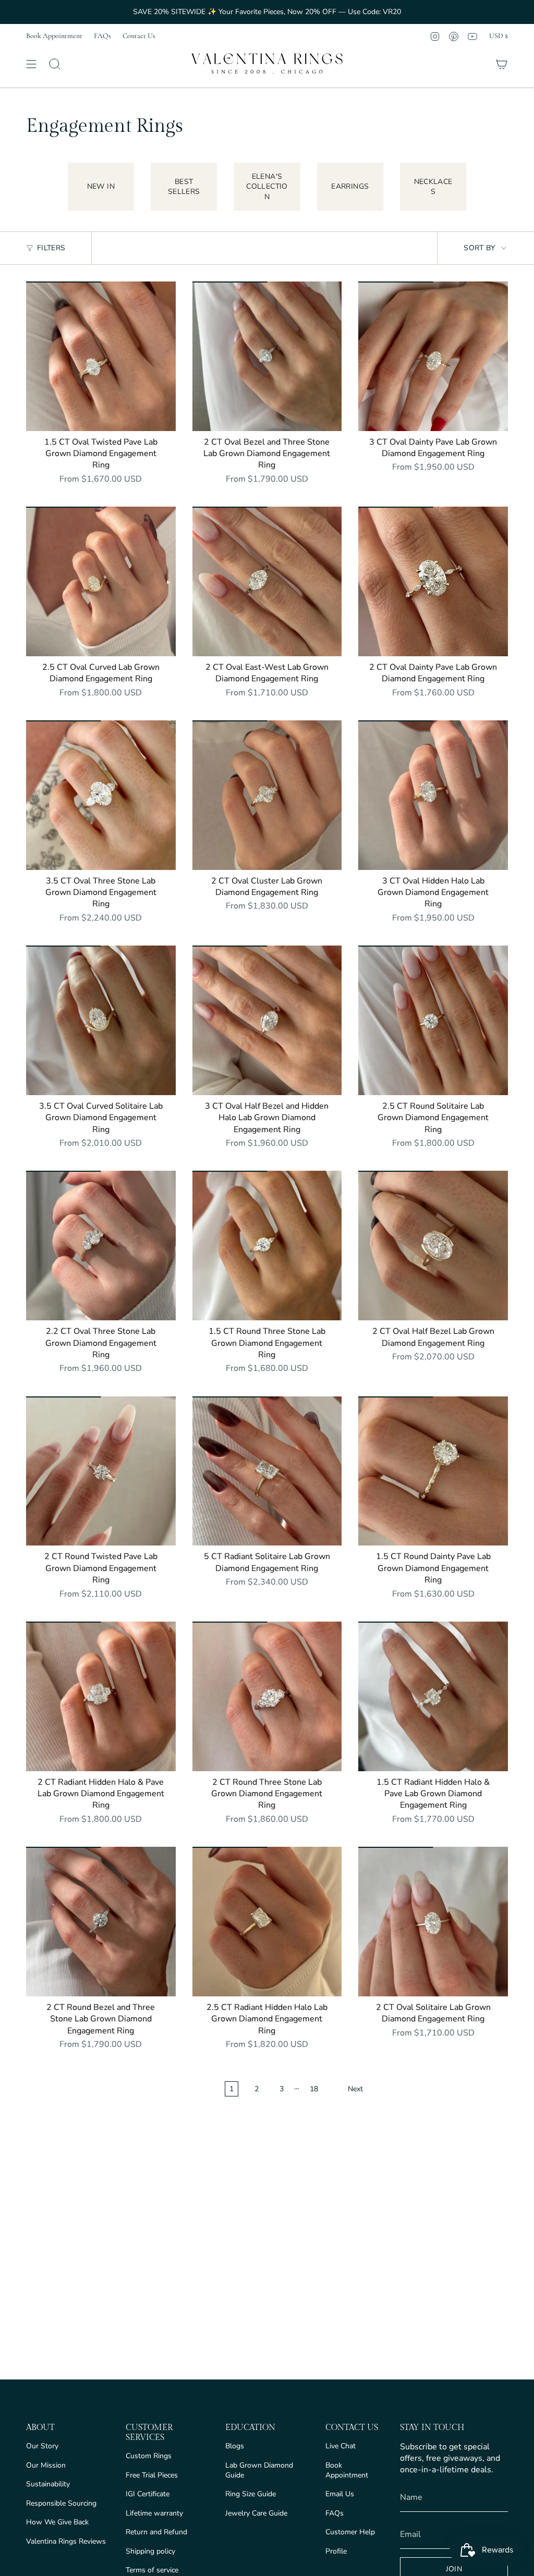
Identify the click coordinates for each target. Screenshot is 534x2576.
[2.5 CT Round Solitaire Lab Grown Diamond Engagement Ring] (433, 1020)
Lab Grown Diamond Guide (259, 2470)
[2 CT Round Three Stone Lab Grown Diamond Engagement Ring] (267, 1696)
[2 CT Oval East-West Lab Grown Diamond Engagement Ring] (267, 581)
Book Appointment (54, 36)
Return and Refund (156, 2532)
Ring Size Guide (251, 2494)
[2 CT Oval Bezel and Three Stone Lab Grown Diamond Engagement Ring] (267, 356)
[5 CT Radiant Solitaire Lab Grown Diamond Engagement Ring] (267, 1471)
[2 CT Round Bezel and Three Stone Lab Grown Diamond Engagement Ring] (101, 1922)
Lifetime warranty (154, 2513)
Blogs (235, 2446)
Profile (336, 2551)
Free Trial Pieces (152, 2475)
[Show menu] (31, 64)
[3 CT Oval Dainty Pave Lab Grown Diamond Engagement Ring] (433, 356)
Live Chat (341, 2446)
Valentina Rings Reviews (66, 2541)
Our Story (42, 2446)
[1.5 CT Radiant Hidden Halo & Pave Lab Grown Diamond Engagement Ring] (433, 1696)
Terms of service (152, 2570)
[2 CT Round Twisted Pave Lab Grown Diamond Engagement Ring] (101, 1471)
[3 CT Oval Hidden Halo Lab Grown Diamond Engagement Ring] (433, 795)
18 (314, 2089)
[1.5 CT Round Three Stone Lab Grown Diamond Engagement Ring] (267, 1246)
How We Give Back (57, 2522)
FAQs (102, 36)
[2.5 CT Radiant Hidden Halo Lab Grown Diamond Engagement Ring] (267, 1922)
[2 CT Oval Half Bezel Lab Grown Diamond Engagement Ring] (433, 1246)
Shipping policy (150, 2551)
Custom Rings (149, 2456)
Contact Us (139, 36)
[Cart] (502, 64)
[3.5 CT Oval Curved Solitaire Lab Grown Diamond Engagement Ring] (101, 1020)
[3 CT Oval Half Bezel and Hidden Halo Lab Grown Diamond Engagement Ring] (267, 1020)
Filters (51, 248)
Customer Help (350, 2532)
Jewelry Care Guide (256, 2513)
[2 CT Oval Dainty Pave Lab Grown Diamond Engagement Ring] (433, 581)
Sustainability (48, 2484)
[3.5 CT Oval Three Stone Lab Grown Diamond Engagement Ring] (101, 795)
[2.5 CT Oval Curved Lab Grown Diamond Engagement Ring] (101, 581)
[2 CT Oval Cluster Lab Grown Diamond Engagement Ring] (267, 795)
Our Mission (46, 2465)
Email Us (340, 2494)
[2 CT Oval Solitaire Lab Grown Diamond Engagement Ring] (433, 1922)
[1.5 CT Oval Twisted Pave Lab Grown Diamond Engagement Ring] (101, 356)
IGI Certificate (148, 2494)
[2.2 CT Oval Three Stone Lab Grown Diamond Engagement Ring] (101, 1246)
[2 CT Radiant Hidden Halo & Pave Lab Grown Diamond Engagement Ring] (101, 1696)
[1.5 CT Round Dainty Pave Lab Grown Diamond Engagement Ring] (433, 1471)
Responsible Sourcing (61, 2503)
